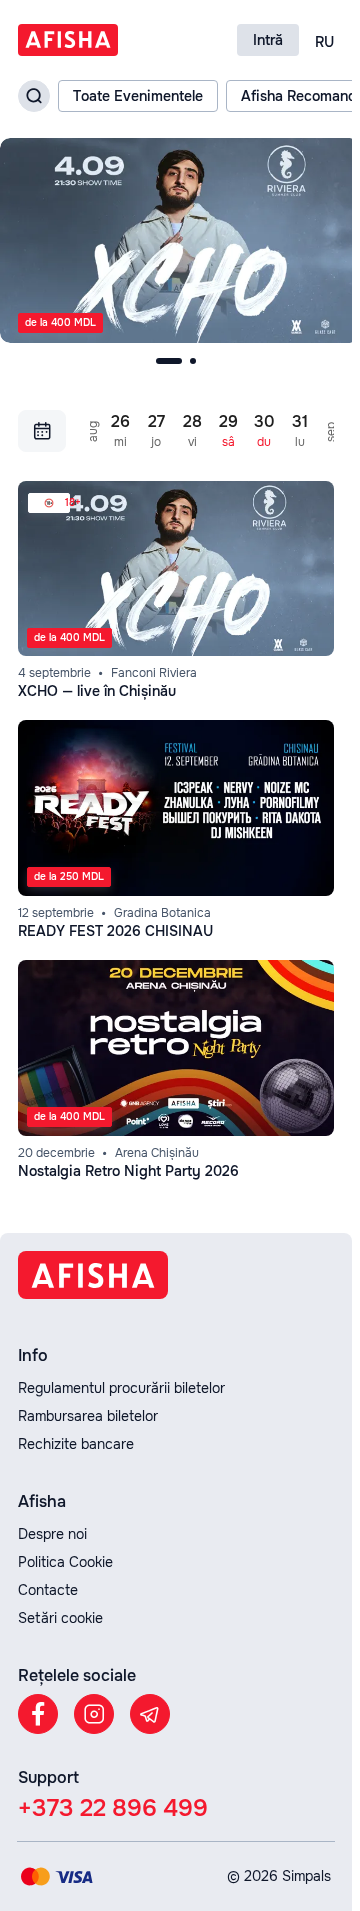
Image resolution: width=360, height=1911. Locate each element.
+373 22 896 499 (113, 1808)
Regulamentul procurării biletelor (121, 1388)
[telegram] (150, 1714)
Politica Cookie (65, 1562)
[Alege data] (42, 427)
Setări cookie (60, 1618)
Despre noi (52, 1534)
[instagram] (94, 1714)
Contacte (48, 1590)
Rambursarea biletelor (88, 1416)
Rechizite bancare (76, 1444)
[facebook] (38, 1714)
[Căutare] (34, 96)
